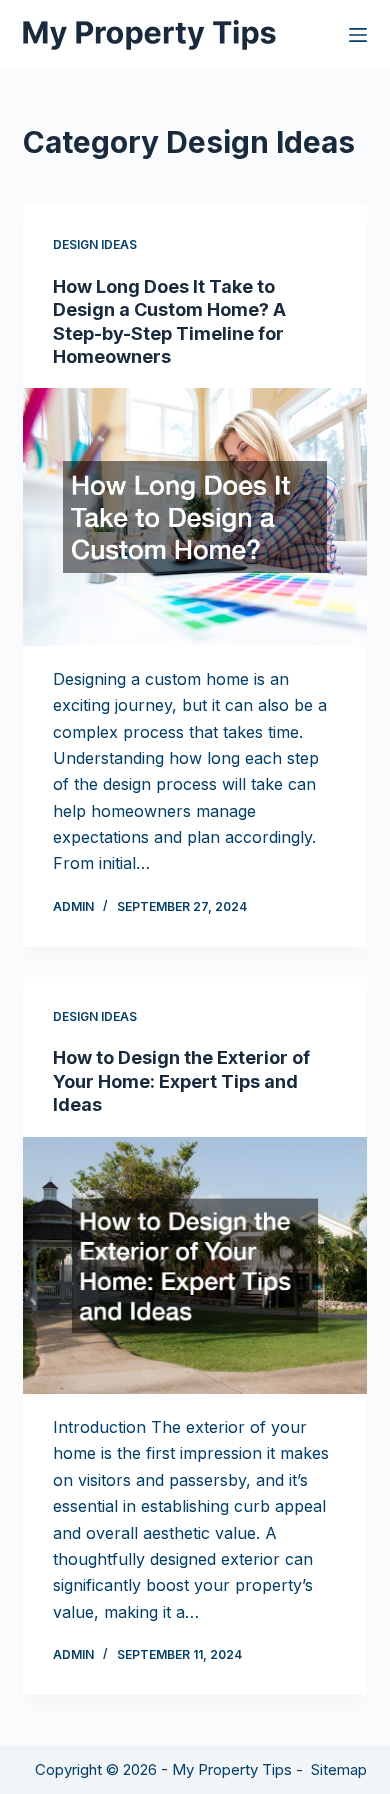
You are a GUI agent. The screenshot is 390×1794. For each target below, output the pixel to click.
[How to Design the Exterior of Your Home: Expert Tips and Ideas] (194, 1265)
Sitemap (339, 1769)
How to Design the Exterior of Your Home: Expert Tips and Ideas (181, 1081)
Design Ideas (95, 244)
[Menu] (358, 35)
